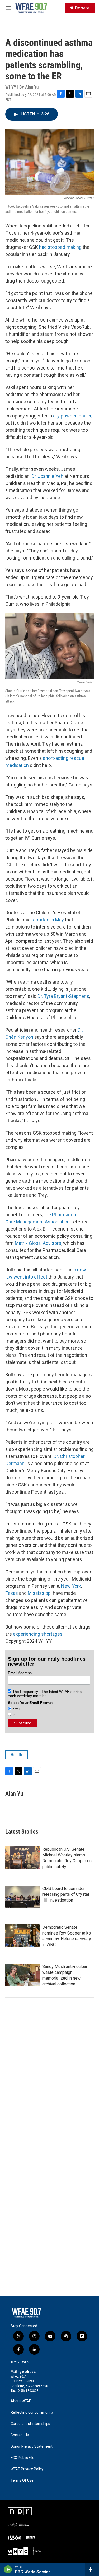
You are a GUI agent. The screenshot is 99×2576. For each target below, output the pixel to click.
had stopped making (60, 247)
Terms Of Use (22, 2480)
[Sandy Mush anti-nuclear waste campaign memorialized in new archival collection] (22, 1975)
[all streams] (92, 2569)
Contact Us (20, 2435)
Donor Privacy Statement (32, 2446)
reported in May (48, 920)
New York (71, 1586)
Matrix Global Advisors (38, 1243)
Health (16, 1755)
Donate (82, 8)
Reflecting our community (32, 2412)
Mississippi (40, 1593)
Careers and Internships (30, 2424)
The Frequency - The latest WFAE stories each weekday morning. (45, 1694)
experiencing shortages (38, 1634)
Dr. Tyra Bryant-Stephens (63, 996)
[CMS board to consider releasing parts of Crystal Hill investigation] (22, 1897)
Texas (12, 1593)
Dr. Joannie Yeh (47, 476)
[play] (8, 2569)
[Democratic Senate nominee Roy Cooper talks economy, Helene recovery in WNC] (22, 1936)
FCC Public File (22, 2458)
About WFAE (21, 2401)
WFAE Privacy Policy (27, 2469)
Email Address (20, 1673)
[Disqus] (49, 2090)
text (15, 1715)
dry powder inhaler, (73, 416)
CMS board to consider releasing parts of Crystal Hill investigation (66, 1894)
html (15, 1709)
